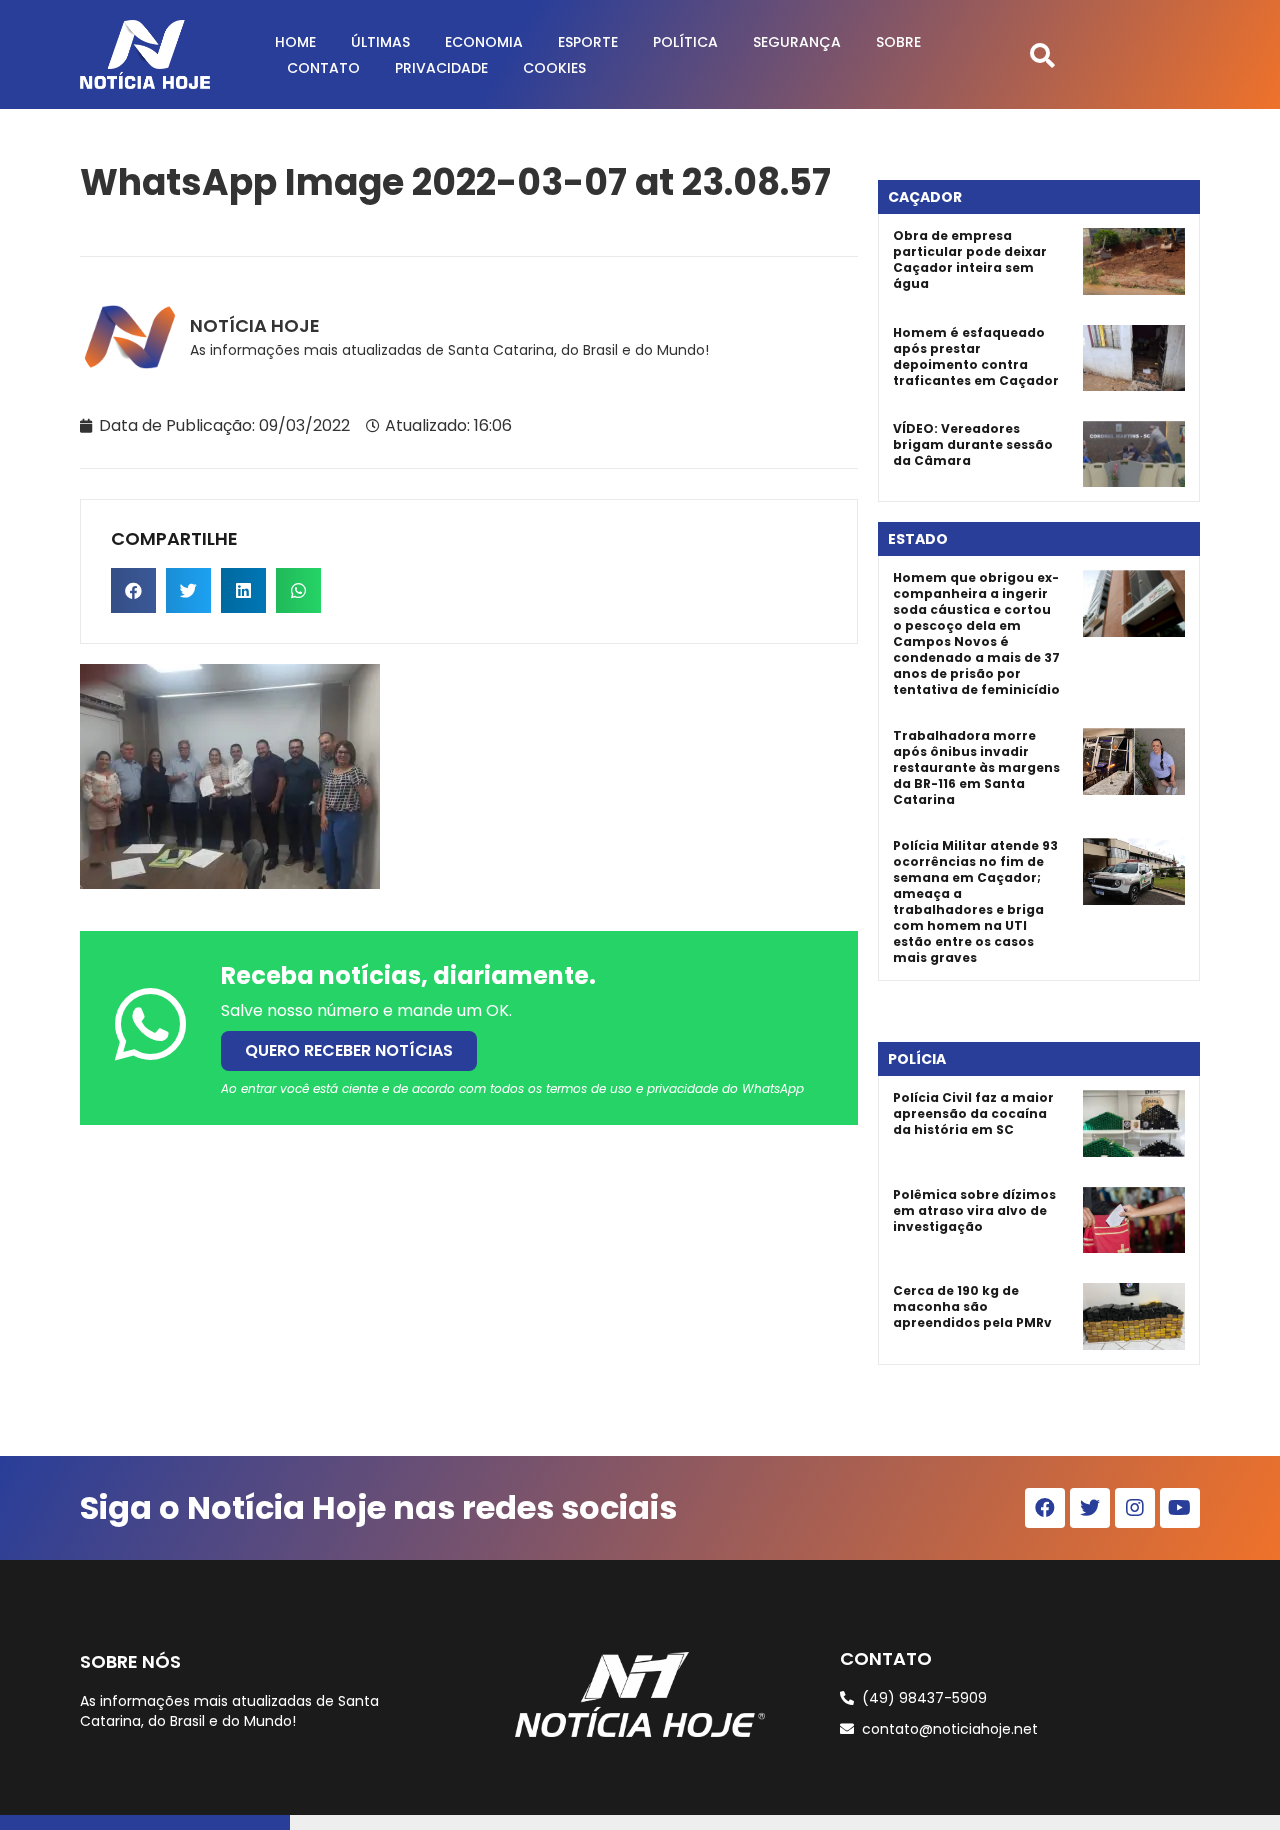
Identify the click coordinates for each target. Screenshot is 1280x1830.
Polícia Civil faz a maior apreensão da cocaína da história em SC (973, 1113)
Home (295, 42)
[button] (1042, 54)
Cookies (554, 68)
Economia (484, 42)
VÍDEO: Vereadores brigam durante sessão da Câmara (973, 444)
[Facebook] (1045, 1508)
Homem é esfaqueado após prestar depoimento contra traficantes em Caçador (976, 356)
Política (685, 42)
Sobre (898, 42)
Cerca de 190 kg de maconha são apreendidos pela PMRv (972, 1306)
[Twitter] (1090, 1508)
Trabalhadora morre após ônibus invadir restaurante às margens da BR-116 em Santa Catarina (976, 767)
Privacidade (441, 68)
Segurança (797, 42)
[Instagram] (1135, 1508)
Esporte (588, 42)
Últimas (380, 42)
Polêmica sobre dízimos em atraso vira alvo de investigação (974, 1210)
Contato (323, 68)
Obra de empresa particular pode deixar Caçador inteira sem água (970, 259)
